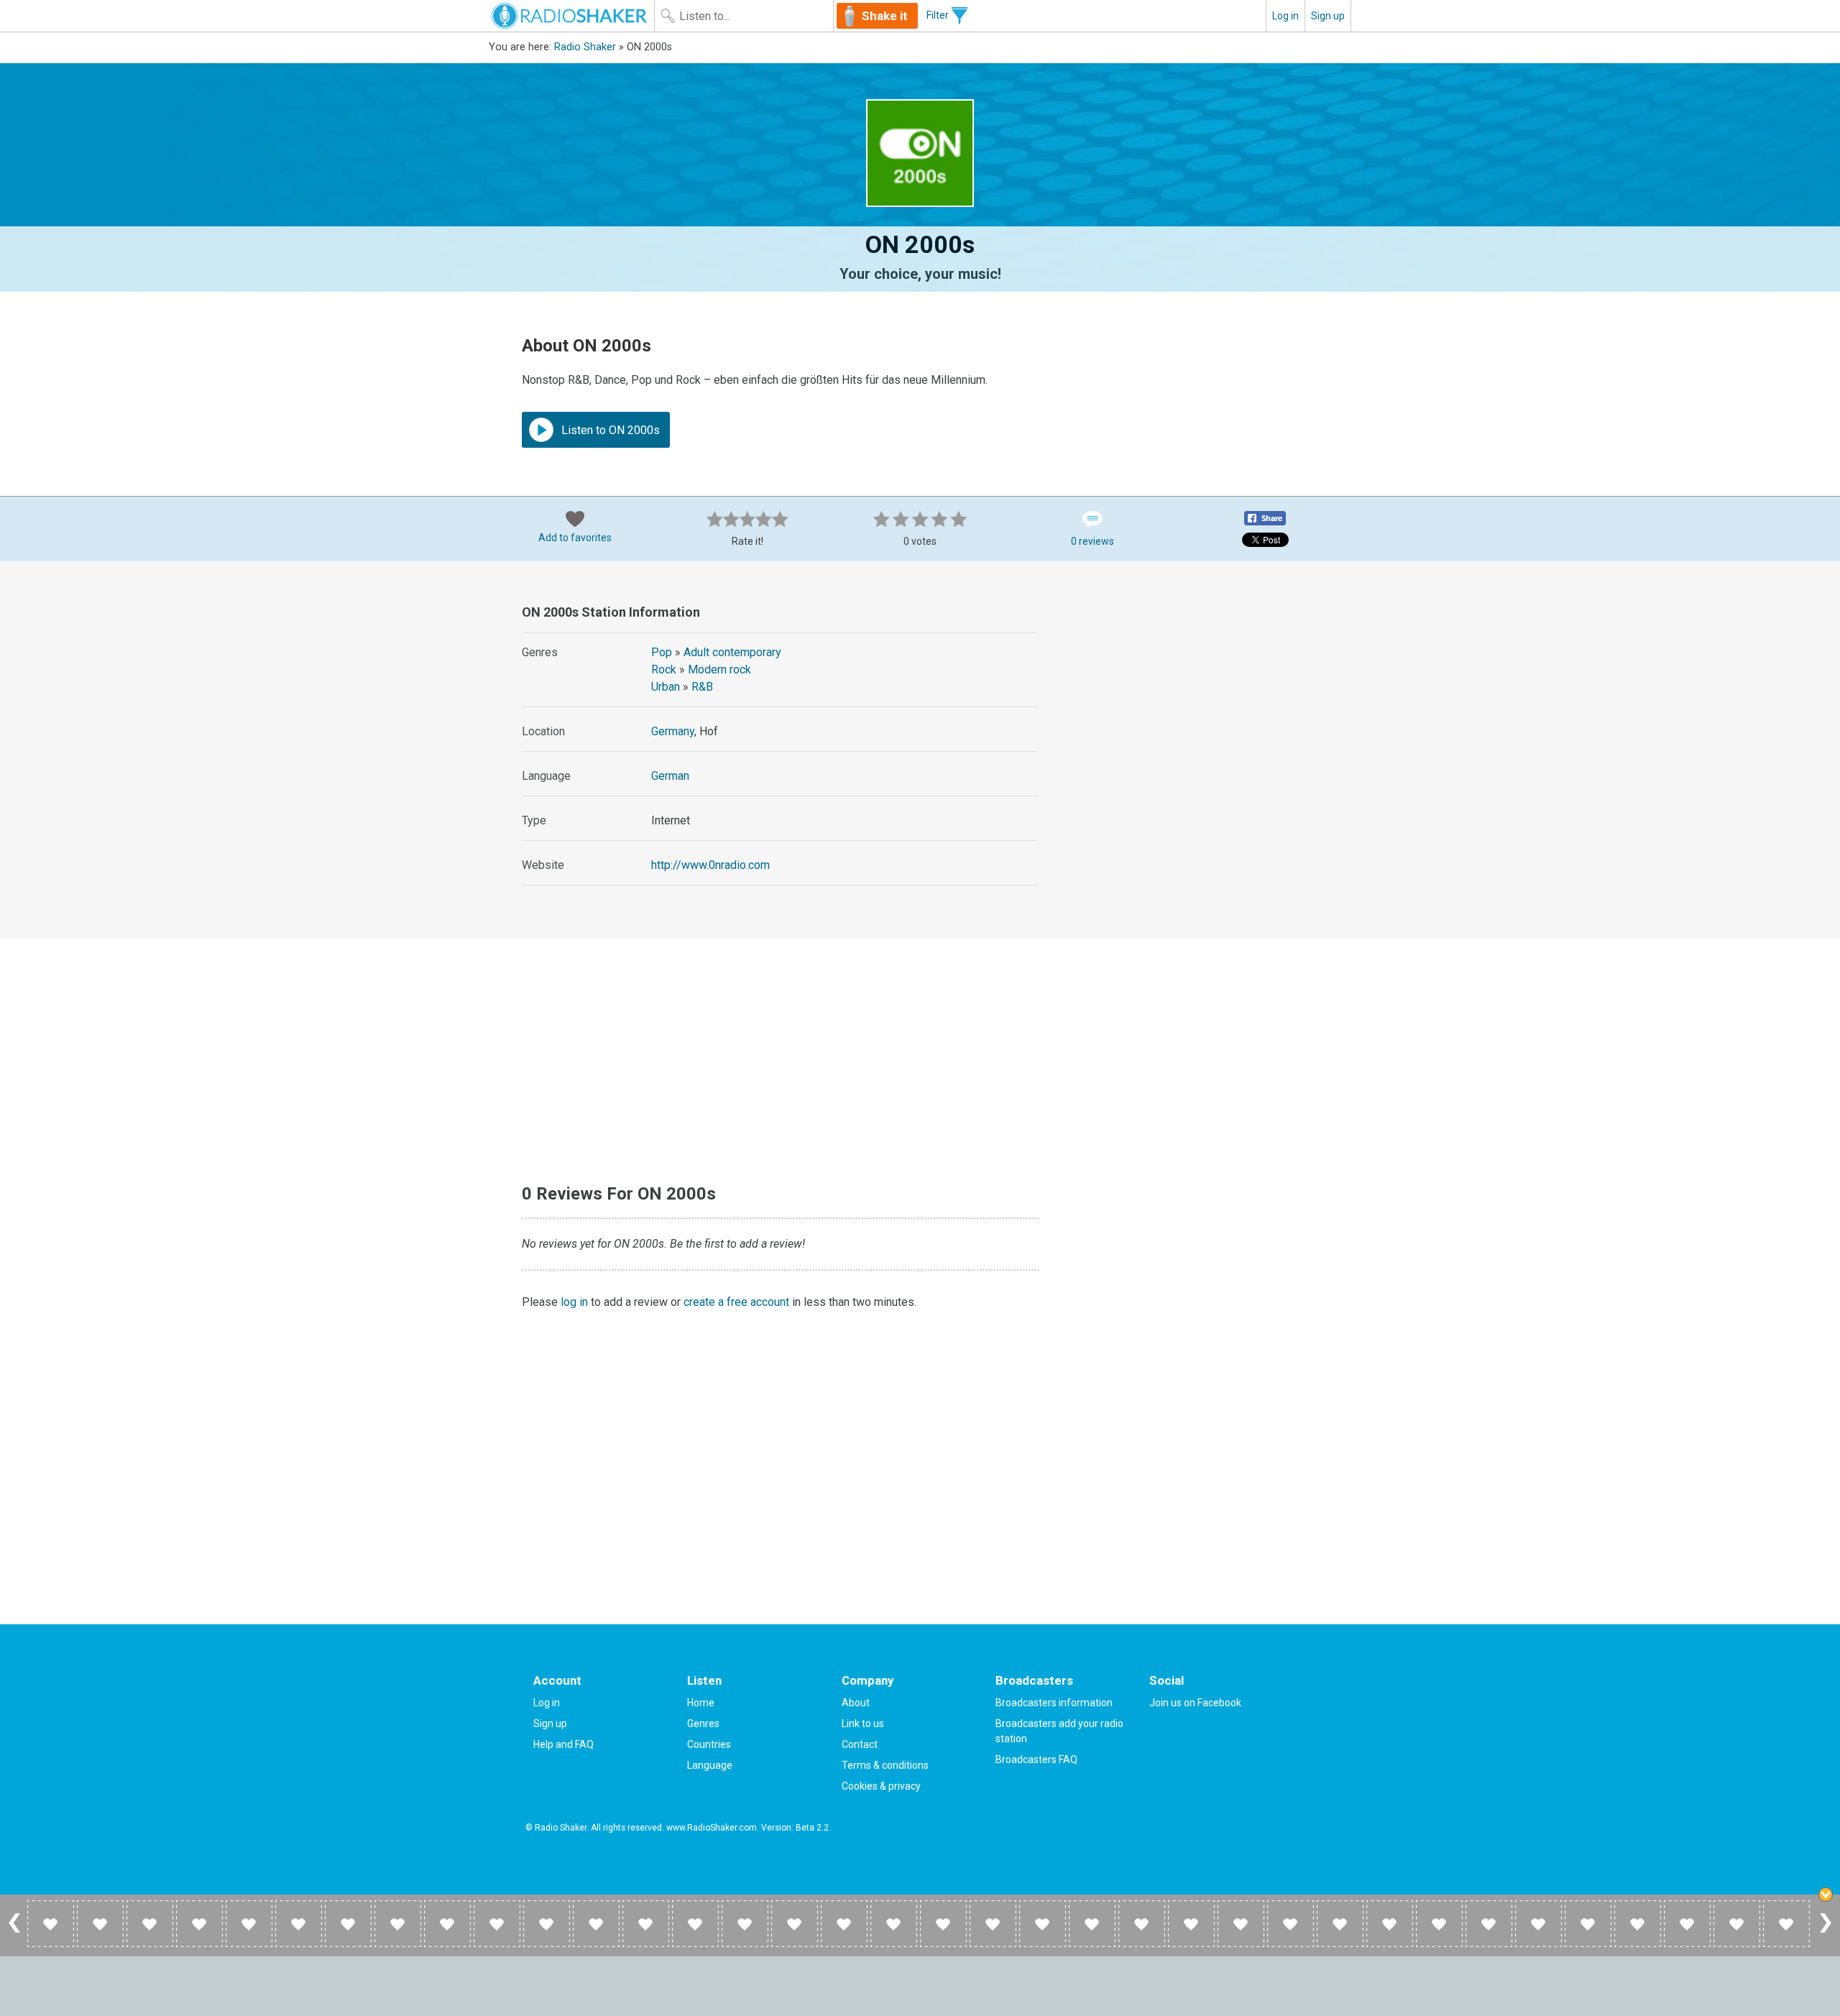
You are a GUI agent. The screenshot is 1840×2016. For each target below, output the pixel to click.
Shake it (885, 16)
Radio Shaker (585, 47)
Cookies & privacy (881, 1786)
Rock (664, 669)
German (670, 776)
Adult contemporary (732, 652)
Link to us (863, 1723)
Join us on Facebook (1195, 1703)
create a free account (736, 1302)
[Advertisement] (1200, 689)
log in (574, 1302)
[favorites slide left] (14, 1932)
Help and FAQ (563, 1744)
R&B (702, 687)
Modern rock (719, 669)
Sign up (1328, 16)
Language (710, 1765)
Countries (709, 1744)
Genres (703, 1723)
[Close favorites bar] (1826, 1895)
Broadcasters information (1054, 1703)
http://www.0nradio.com (710, 865)
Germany (673, 731)
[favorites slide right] (1826, 1932)
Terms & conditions (885, 1765)
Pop (662, 652)
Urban (666, 687)
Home (701, 1703)
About (856, 1703)
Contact (860, 1744)
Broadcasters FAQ (1036, 1759)
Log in (1285, 16)
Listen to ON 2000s (609, 430)
